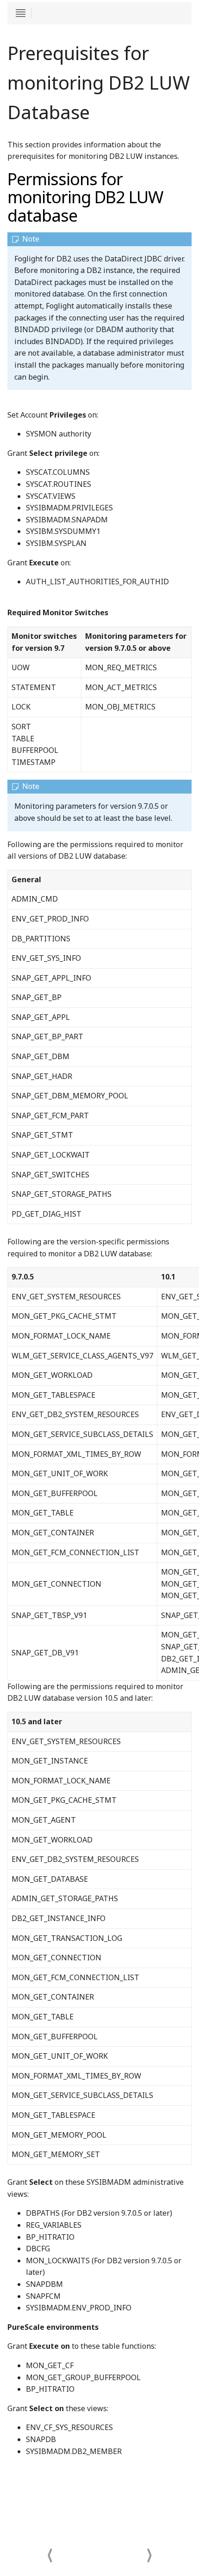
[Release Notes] (50, 2549)
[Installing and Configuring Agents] (149, 2549)
